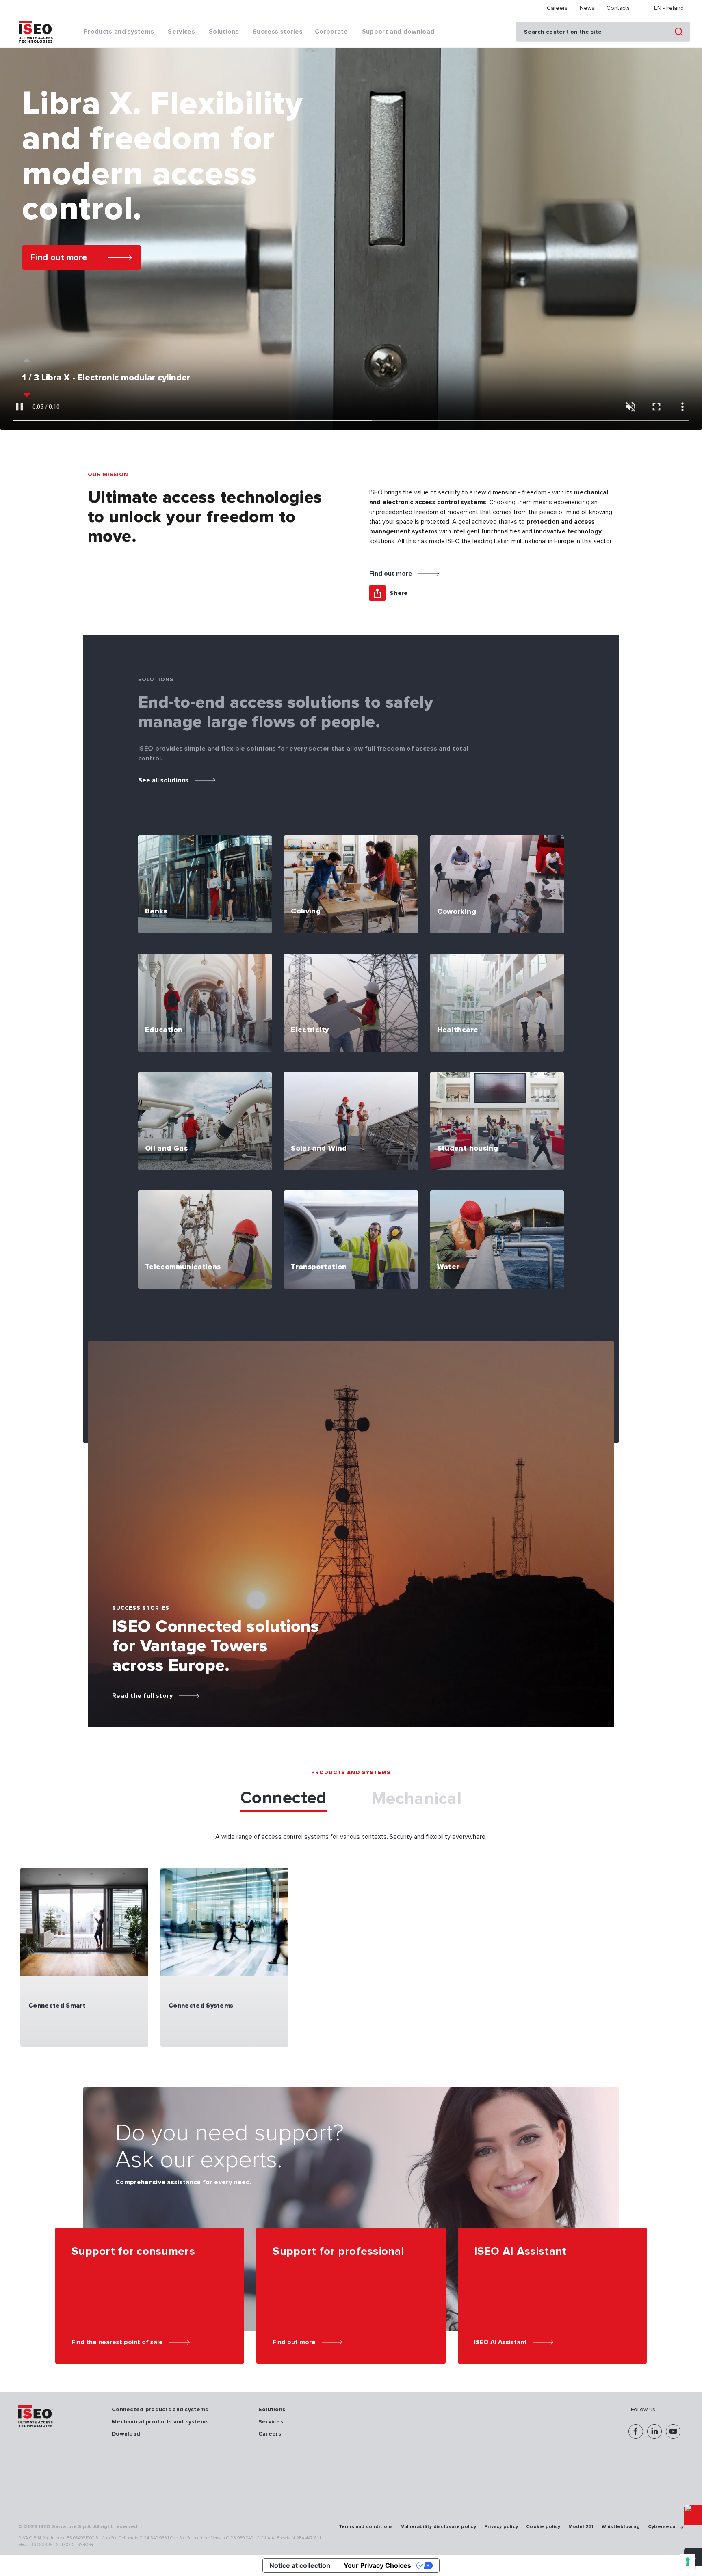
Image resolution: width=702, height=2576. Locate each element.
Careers (557, 8)
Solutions (272, 2409)
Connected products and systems (160, 2409)
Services (271, 2422)
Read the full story (142, 1696)
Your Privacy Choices (377, 2565)
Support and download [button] (398, 32)
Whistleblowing (621, 2527)
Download (126, 2434)
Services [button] (181, 32)
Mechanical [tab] (416, 1799)
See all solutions (163, 780)
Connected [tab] (284, 1798)
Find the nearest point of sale (117, 2342)
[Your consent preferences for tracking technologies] (688, 2562)
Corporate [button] (331, 32)
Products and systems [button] (119, 32)
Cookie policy (543, 2527)
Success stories (278, 32)
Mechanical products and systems (160, 2422)
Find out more (59, 257)
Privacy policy (501, 2527)
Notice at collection (300, 2565)
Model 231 (581, 2527)
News (587, 8)
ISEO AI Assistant (500, 2342)
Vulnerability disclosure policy (438, 2527)
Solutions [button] (224, 32)
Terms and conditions (366, 2527)
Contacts (618, 8)
